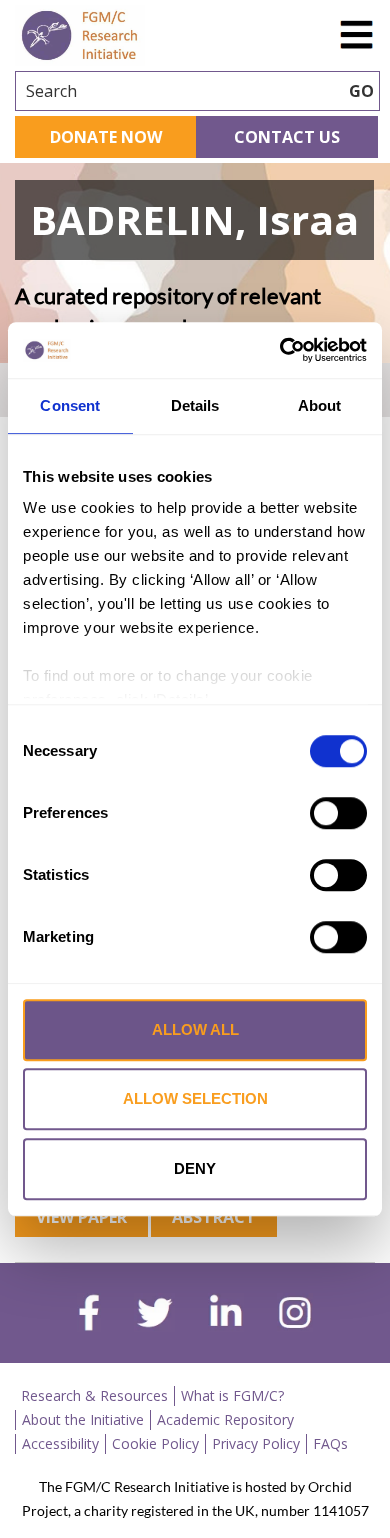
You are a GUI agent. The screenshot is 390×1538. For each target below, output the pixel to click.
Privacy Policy (256, 1443)
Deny (195, 1168)
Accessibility (60, 1443)
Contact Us (287, 137)
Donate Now (106, 137)
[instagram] (295, 1315)
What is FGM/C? (232, 1395)
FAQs (330, 1443)
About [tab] (320, 405)
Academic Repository (225, 1419)
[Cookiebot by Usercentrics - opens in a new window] (280, 350)
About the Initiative (83, 1419)
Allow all (195, 1029)
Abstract (214, 1217)
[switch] (338, 813)
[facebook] (89, 1315)
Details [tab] (195, 405)
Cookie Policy (155, 1443)
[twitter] (154, 1315)
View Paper (81, 1217)
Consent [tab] (70, 405)
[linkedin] (226, 1315)
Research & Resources (94, 1395)
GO (361, 91)
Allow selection (195, 1098)
